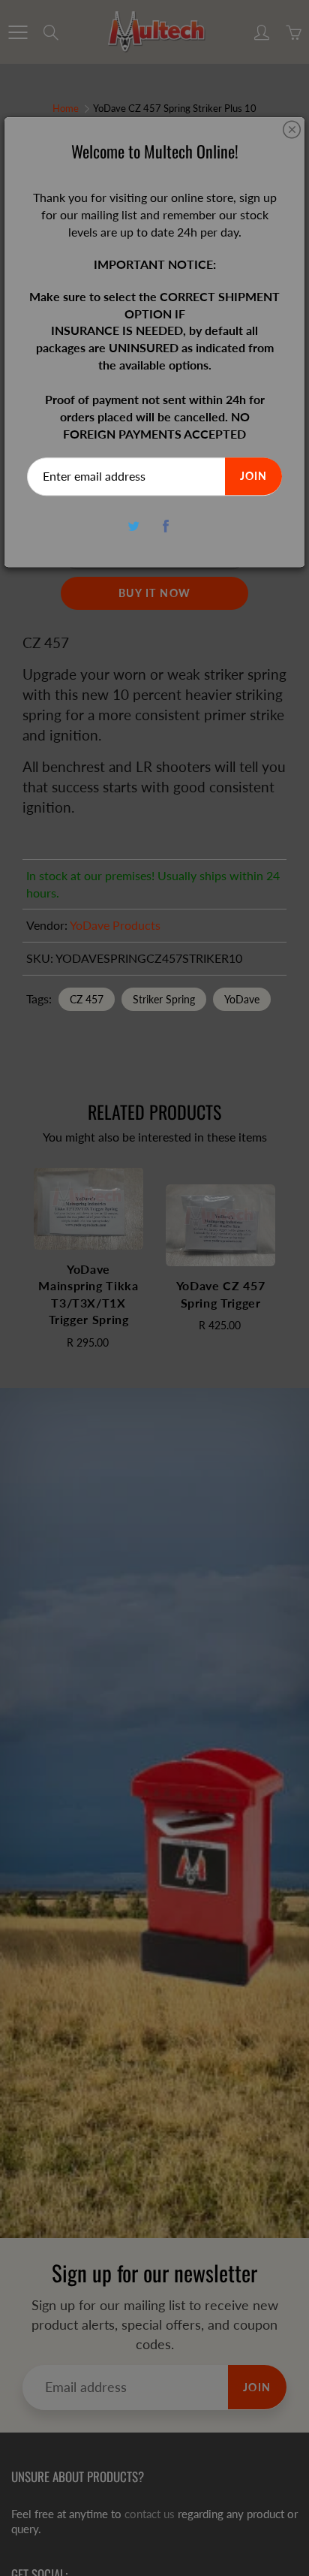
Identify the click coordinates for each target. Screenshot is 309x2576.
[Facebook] (165, 526)
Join (253, 477)
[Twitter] (133, 526)
